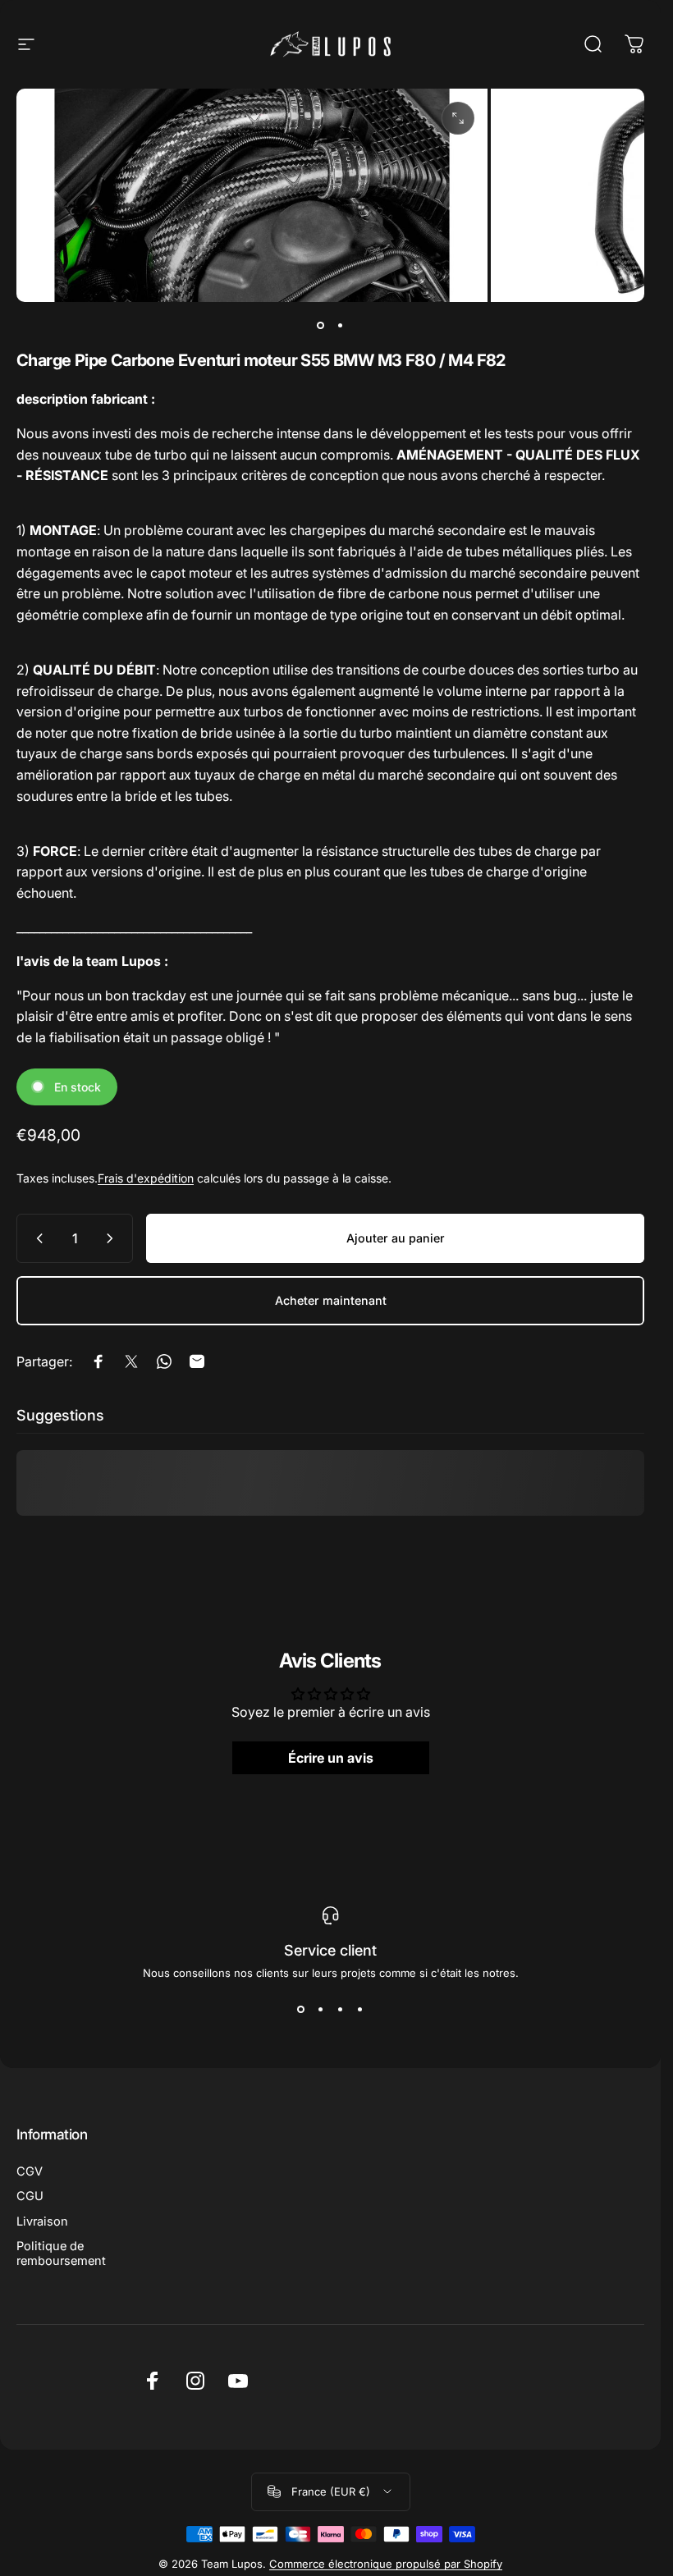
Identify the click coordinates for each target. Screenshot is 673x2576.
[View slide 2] (321, 2009)
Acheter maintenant (331, 1300)
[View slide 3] (341, 2009)
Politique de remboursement (61, 2253)
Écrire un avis (331, 1758)
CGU (30, 2196)
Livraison (42, 2221)
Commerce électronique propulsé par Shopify (386, 2564)
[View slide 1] (301, 2009)
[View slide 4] (360, 2009)
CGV (30, 2171)
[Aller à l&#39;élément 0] (321, 325)
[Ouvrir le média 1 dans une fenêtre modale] (458, 118)
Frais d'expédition (146, 1178)
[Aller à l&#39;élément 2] (341, 325)
